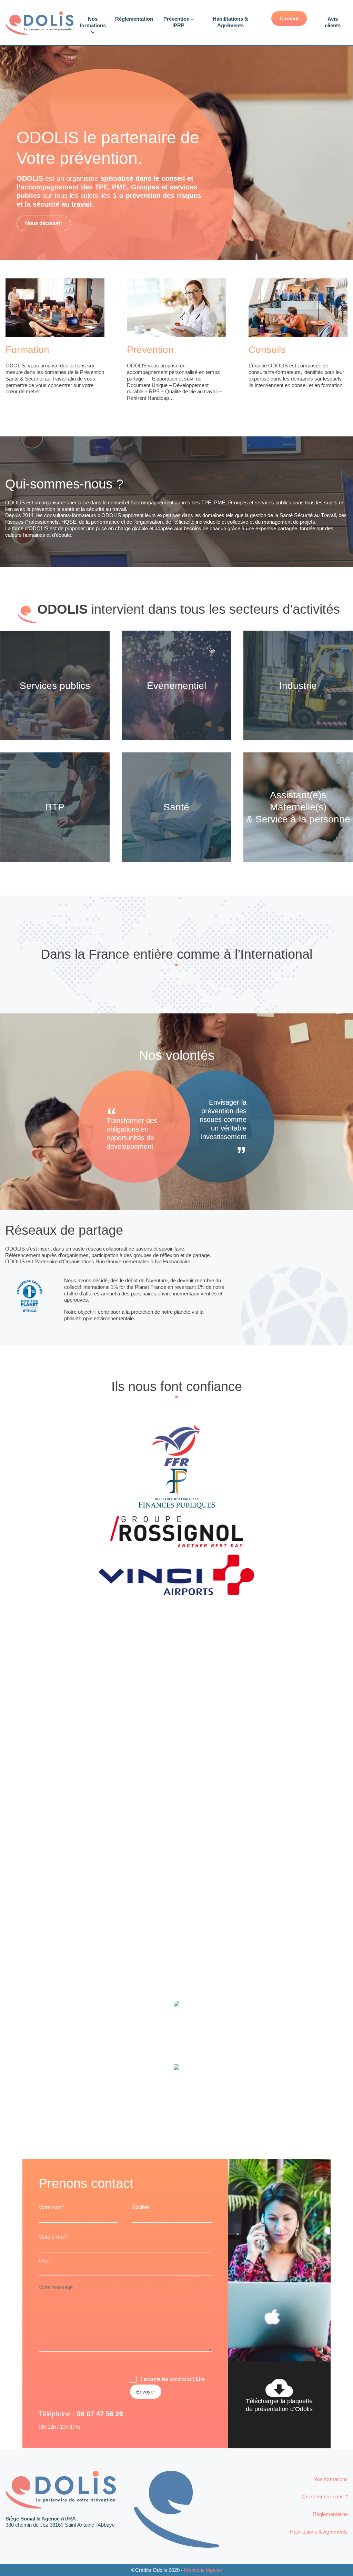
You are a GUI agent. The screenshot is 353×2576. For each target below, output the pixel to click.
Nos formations (331, 2479)
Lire (200, 2379)
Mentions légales (203, 2570)
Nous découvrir (44, 223)
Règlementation (330, 2514)
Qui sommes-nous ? (325, 2496)
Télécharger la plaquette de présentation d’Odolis (279, 2405)
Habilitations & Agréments (319, 2532)
